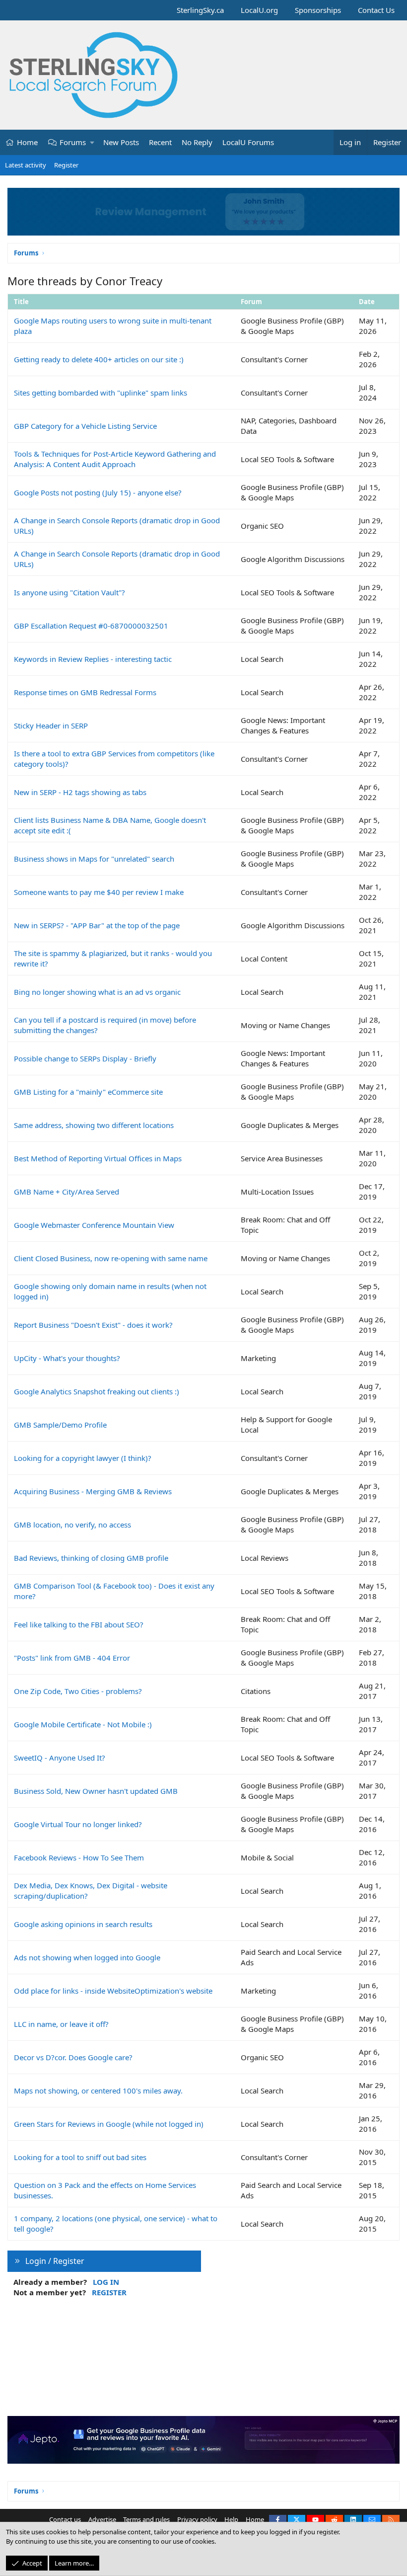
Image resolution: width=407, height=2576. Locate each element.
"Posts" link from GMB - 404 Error (72, 1658)
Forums (73, 142)
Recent (160, 142)
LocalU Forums (248, 142)
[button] (93, 142)
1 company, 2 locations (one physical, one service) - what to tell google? (116, 2223)
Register (66, 165)
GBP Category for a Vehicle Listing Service (85, 426)
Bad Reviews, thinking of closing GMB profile (91, 1558)
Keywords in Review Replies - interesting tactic (93, 659)
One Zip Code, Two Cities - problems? (78, 1691)
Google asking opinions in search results (83, 1924)
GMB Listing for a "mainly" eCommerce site (88, 1092)
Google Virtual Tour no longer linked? (78, 1824)
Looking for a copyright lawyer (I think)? (83, 1458)
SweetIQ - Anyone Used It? (60, 1758)
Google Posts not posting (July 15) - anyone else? (98, 492)
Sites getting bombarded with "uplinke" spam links (101, 393)
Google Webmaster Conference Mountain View (94, 1225)
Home (27, 142)
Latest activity (26, 165)
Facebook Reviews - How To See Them (79, 1857)
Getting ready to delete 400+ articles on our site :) (99, 359)
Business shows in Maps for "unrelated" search (94, 859)
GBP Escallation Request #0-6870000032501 (91, 626)
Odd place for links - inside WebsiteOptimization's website (113, 1991)
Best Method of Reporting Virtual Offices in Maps (98, 1158)
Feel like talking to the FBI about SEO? (79, 1624)
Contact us (65, 2519)
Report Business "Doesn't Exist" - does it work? (93, 1325)
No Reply (197, 142)
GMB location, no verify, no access (72, 1525)
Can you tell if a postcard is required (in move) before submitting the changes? (105, 1025)
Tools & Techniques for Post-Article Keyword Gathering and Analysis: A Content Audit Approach (115, 459)
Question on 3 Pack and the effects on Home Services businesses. (105, 2190)
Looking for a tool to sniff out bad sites (80, 2157)
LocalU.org (259, 10)
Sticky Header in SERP (51, 725)
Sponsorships (318, 10)
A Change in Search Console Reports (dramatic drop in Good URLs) (117, 525)
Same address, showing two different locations (94, 1125)
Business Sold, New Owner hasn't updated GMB (96, 1791)
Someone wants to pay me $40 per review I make (99, 892)
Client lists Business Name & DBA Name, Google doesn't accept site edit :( (110, 825)
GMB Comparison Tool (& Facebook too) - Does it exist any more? (114, 1591)
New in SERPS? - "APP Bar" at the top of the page (97, 925)
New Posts (121, 142)
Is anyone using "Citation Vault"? (69, 592)
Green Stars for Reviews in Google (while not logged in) (109, 2124)
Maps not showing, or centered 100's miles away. (98, 2091)
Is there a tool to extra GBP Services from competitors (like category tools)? (114, 759)
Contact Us (376, 10)
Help (231, 2519)
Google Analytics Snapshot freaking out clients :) (97, 1391)
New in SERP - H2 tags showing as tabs (80, 792)
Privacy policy (197, 2519)
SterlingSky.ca (200, 10)
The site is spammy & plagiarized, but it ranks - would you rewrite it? (113, 958)
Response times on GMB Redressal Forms (85, 692)
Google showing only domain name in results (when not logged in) (110, 1291)
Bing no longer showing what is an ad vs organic (97, 992)
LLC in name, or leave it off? (61, 2024)
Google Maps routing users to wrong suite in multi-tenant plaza (113, 326)
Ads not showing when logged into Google (87, 1957)
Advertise (102, 2519)
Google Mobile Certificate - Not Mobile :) (83, 1724)
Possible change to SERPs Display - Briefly (85, 1058)
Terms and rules (146, 2519)
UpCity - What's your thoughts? (67, 1358)
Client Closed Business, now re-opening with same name (111, 1258)
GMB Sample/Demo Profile (60, 1425)
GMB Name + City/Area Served (67, 1192)
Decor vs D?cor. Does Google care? (73, 2057)
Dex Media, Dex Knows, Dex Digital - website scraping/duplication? (91, 1891)
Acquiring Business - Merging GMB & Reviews (93, 1491)
